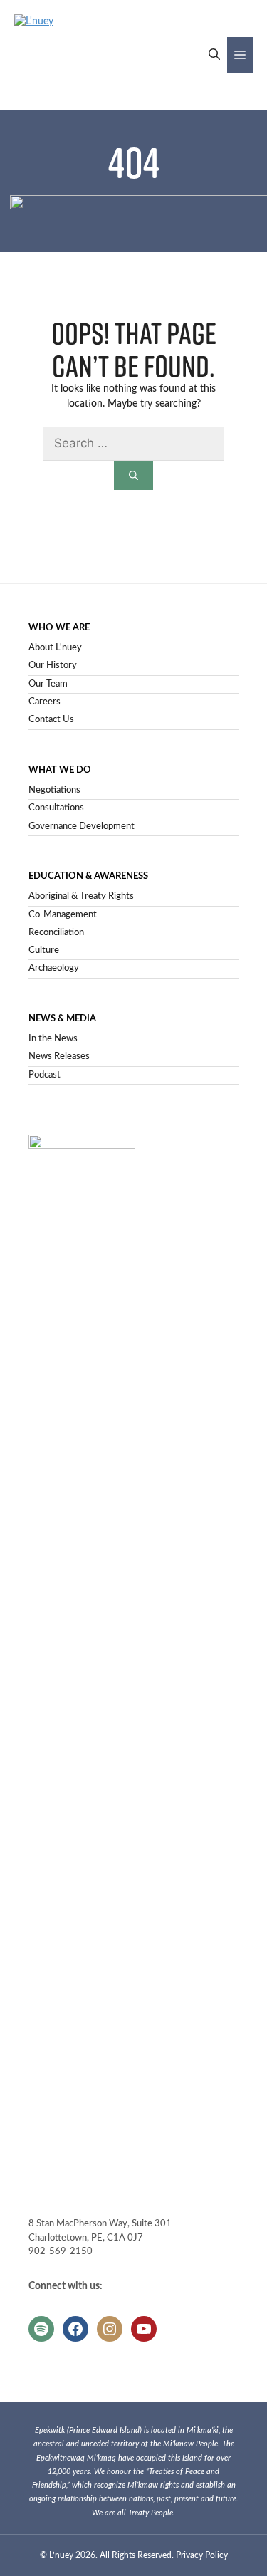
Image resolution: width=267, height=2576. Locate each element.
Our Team (48, 684)
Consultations (56, 808)
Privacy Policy (202, 2555)
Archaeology (54, 968)
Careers (44, 702)
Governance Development (82, 826)
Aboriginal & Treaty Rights (81, 896)
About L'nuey (55, 648)
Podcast (44, 1075)
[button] (214, 55)
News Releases (59, 1057)
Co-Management (63, 915)
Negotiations (54, 790)
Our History (53, 666)
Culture (44, 950)
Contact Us (51, 720)
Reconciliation (56, 933)
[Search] (133, 475)
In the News (53, 1039)
